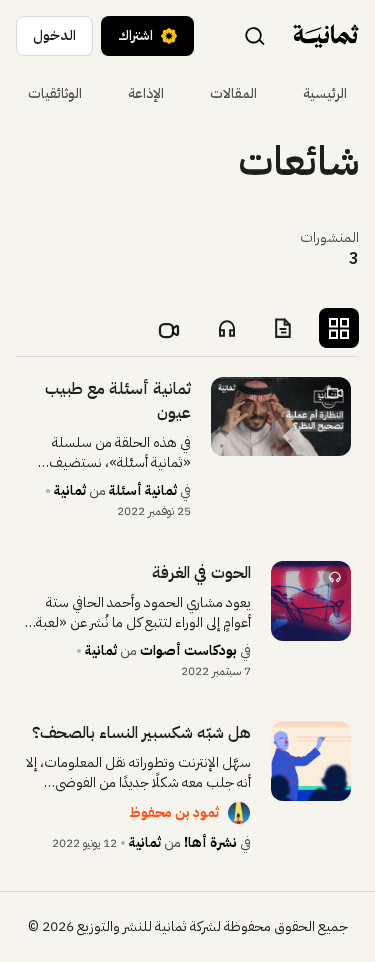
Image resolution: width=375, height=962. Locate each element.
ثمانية (70, 490)
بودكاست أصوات (188, 650)
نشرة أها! (210, 842)
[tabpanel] (187, 615)
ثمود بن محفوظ (174, 812)
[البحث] (255, 35)
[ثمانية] (326, 36)
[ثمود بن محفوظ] (239, 813)
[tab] (339, 328)
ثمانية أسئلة (143, 490)
